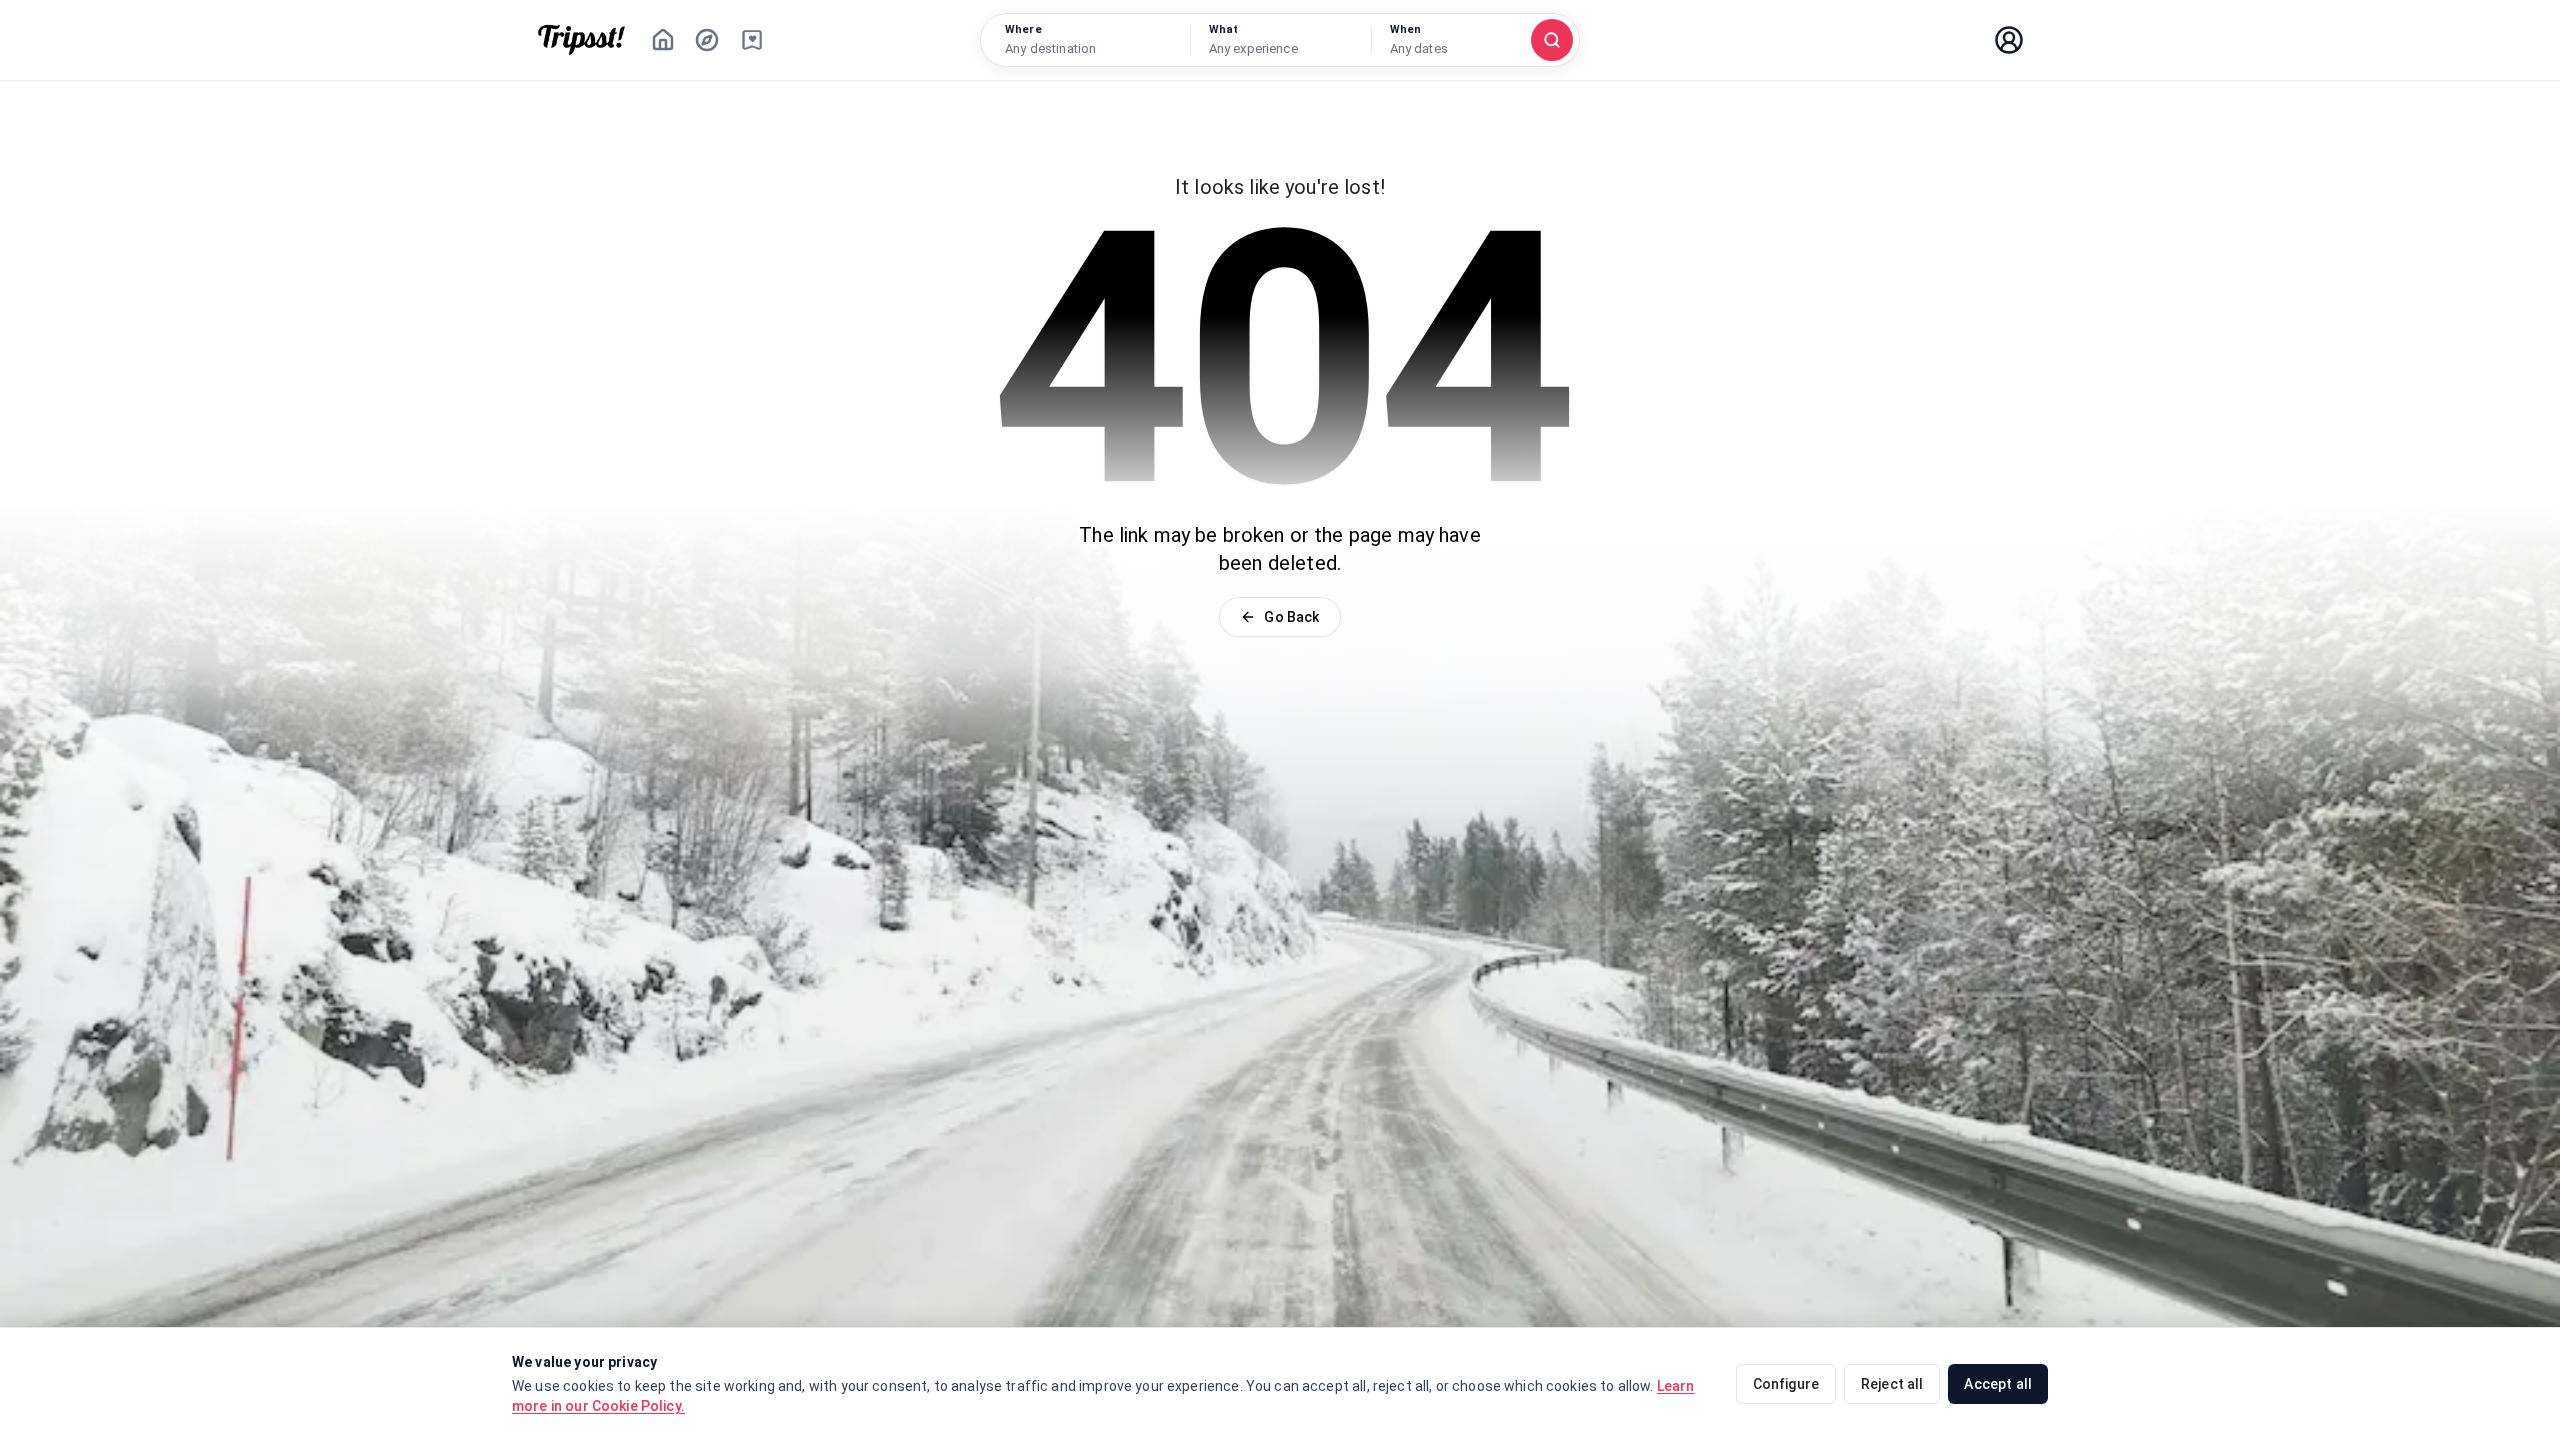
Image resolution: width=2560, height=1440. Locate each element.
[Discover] (707, 40)
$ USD (1877, 40)
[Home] (663, 40)
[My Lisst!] (752, 40)
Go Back (1291, 617)
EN (1949, 40)
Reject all (1892, 1384)
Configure (1786, 1384)
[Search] (1552, 40)
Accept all (1998, 1384)
